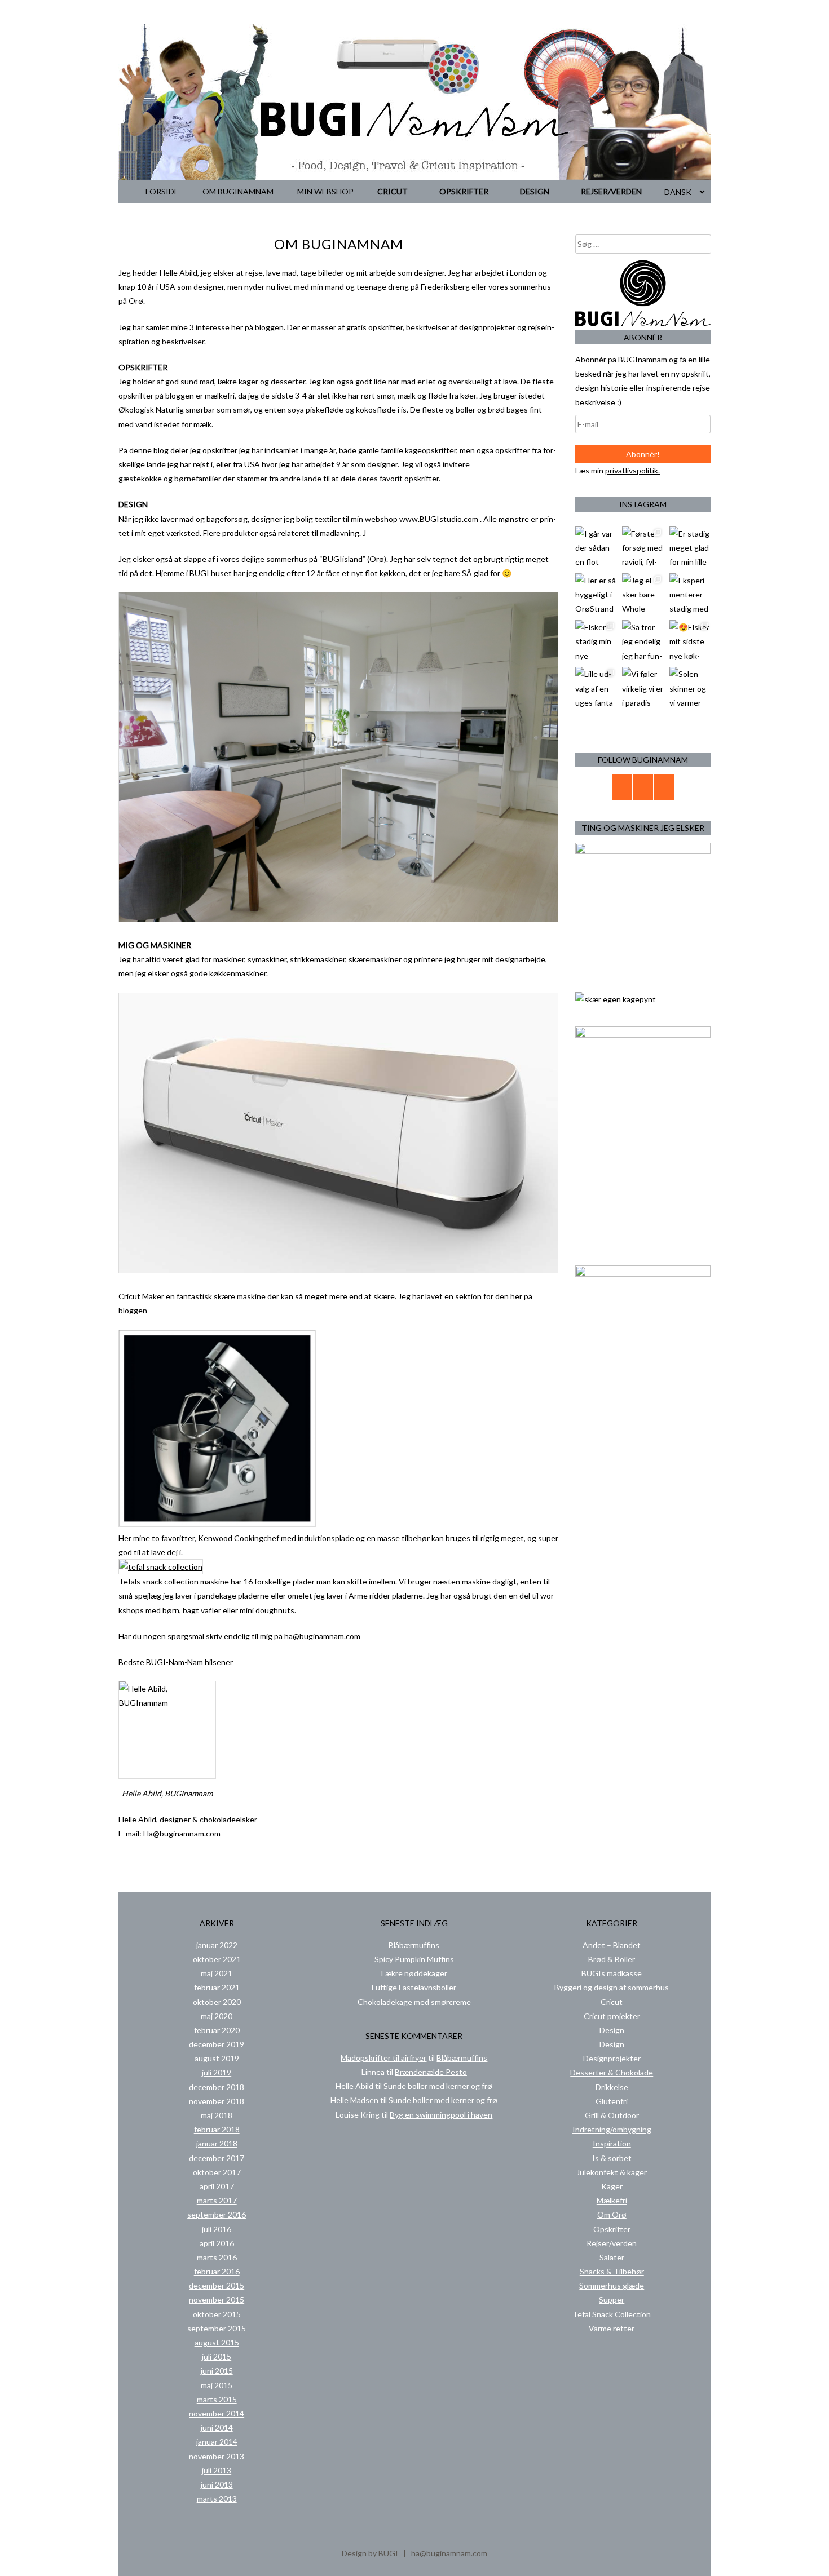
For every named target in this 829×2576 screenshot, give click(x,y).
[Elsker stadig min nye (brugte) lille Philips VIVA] (596, 641)
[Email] (622, 787)
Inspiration (612, 2143)
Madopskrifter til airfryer (383, 2058)
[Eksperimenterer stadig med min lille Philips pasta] (690, 594)
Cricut (393, 191)
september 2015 (217, 2328)
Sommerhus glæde (612, 2285)
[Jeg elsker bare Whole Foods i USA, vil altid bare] (643, 594)
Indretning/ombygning (612, 2129)
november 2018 (217, 2101)
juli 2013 (217, 2470)
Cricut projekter (612, 2016)
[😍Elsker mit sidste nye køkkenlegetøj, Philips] (690, 641)
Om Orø (612, 2214)
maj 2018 (217, 2115)
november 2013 (217, 2456)
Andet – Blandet (612, 1945)
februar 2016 (217, 2271)
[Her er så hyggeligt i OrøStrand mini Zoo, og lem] (596, 594)
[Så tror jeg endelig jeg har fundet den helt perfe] (643, 641)
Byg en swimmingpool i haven (441, 2115)
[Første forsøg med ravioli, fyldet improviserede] (643, 547)
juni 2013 (217, 2484)
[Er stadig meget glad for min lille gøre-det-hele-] (690, 547)
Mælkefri (612, 2200)
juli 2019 (217, 2072)
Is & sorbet (612, 2158)
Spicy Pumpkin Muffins (414, 1959)
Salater (612, 2257)
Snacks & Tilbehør (612, 2271)
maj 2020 (217, 2016)
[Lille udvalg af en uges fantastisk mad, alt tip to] (596, 687)
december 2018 (217, 2087)
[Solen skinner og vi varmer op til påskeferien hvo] (690, 687)
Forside (162, 191)
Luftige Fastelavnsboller (414, 1987)
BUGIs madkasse (612, 1973)
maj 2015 (217, 2385)
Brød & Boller (612, 1959)
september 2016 (217, 2214)
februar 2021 (217, 1987)
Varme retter (612, 2328)
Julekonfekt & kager (612, 2172)
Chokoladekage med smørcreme (414, 2002)
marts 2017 (217, 2200)
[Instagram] (664, 787)
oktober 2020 (217, 2002)
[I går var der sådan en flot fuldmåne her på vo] (596, 547)
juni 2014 (217, 2427)
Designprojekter (612, 2058)
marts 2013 (217, 2498)
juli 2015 (217, 2356)
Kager (612, 2186)
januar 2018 (217, 2143)
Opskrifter (464, 191)
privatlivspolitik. (632, 470)
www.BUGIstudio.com (439, 519)
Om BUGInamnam (238, 191)
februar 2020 (217, 2030)
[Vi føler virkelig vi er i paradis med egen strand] (643, 687)
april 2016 (217, 2243)
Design (535, 191)
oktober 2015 (217, 2314)
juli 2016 (217, 2229)
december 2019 (217, 2044)
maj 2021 (217, 1973)
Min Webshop (325, 191)
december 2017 (217, 2158)
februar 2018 (217, 2129)
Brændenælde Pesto (431, 2072)
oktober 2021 (217, 1959)
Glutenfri (612, 2101)
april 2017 (217, 2186)
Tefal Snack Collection (612, 2314)
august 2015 (217, 2342)
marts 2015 (217, 2399)
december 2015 (217, 2285)
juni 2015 (217, 2371)
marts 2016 (217, 2257)
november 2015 (217, 2300)
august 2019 (217, 2058)
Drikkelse (612, 2087)
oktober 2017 (217, 2172)
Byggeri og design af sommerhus (612, 1987)
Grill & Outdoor (612, 2115)
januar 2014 (217, 2442)
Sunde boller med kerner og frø (438, 2086)
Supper (612, 2300)
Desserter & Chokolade (612, 2072)
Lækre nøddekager (414, 1973)
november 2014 (217, 2413)
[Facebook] (643, 787)
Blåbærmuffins (414, 1945)
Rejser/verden (611, 191)
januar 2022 (217, 1945)
